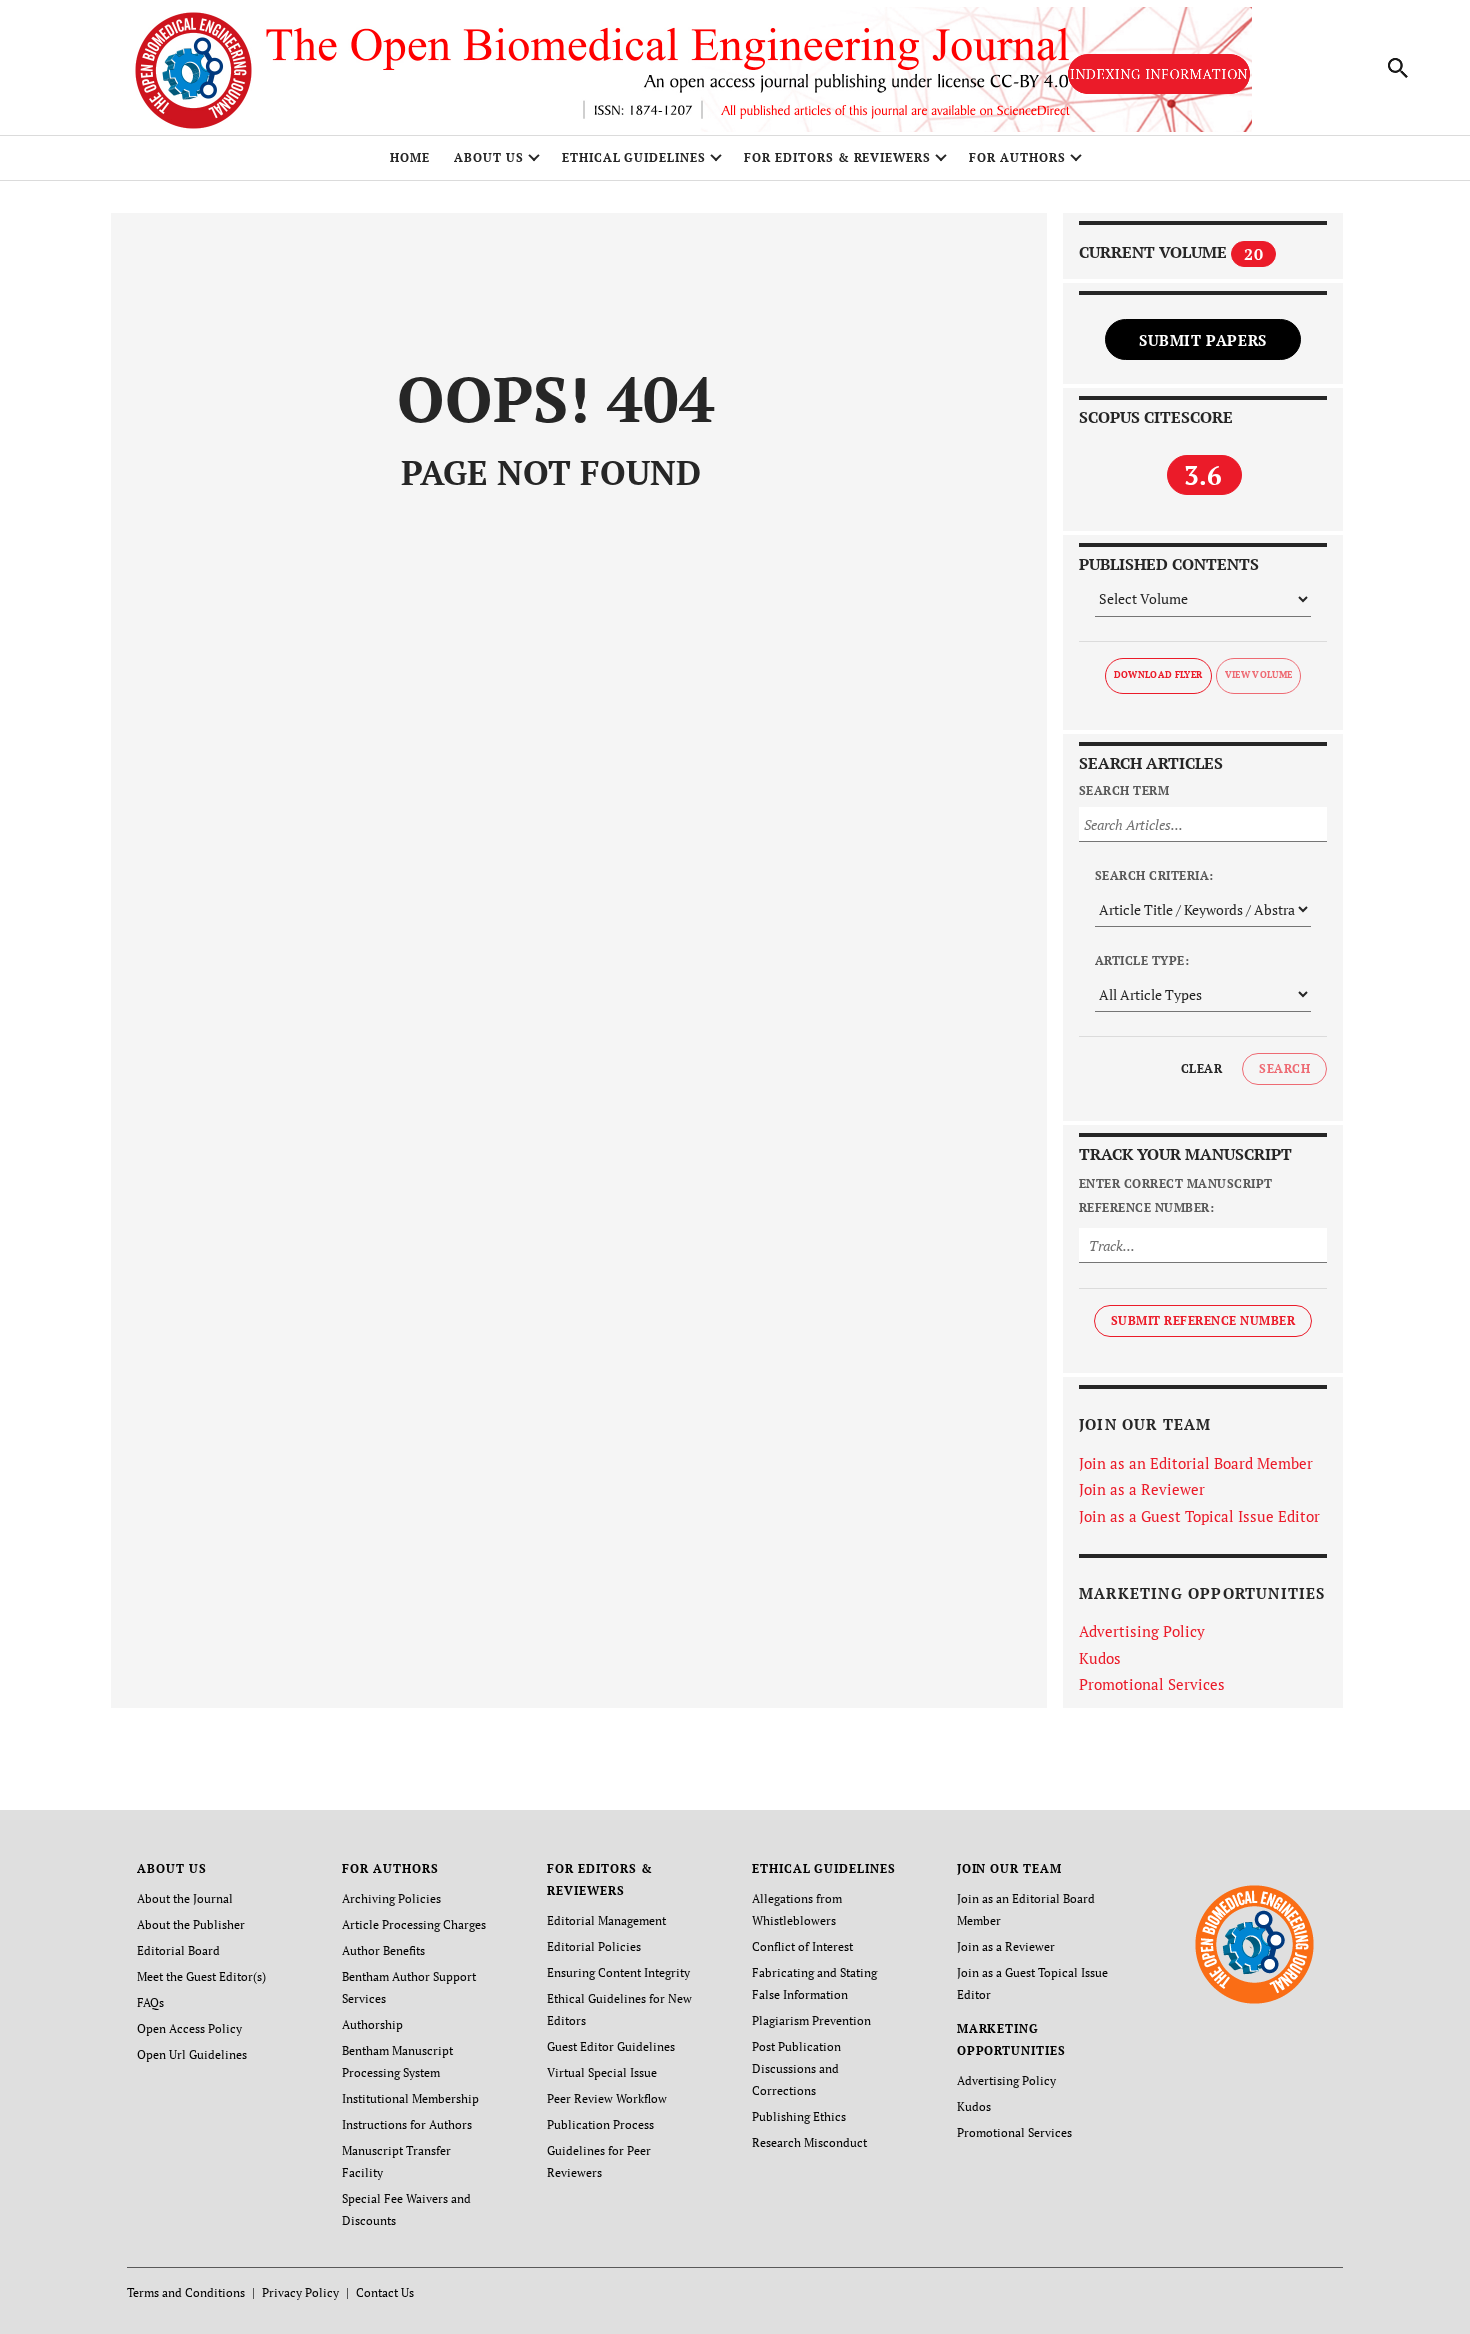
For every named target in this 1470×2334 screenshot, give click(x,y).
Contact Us (385, 2292)
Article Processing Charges (414, 1924)
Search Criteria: (1154, 875)
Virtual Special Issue (602, 2072)
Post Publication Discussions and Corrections (796, 2068)
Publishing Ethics (799, 2116)
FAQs (150, 2002)
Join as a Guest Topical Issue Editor (1199, 1516)
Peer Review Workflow (607, 2098)
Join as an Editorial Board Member (1196, 1463)
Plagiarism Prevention (811, 2020)
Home (410, 157)
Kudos (1100, 1658)
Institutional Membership (410, 2098)
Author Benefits (383, 1950)
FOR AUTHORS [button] (1017, 157)
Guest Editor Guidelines (611, 2046)
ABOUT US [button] (489, 157)
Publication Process (600, 2124)
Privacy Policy (300, 2292)
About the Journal (185, 1898)
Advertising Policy (1142, 1631)
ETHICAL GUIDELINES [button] (634, 157)
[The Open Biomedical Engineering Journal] (1254, 1942)
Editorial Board (178, 1950)
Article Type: (1142, 960)
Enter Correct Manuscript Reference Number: (1176, 1195)
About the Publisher (191, 1924)
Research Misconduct (809, 2142)
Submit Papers (1203, 340)
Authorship (372, 2024)
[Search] (1398, 68)
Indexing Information (1159, 73)
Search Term (1124, 790)
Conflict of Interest (802, 1946)
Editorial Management (606, 1920)
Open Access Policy (189, 2028)
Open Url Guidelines (192, 2054)
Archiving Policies (391, 1898)
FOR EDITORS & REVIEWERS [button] (837, 157)
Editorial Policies (594, 1946)
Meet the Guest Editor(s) (201, 1976)
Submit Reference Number (1203, 1320)
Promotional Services (1152, 1684)
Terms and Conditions (186, 2292)
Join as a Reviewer (1142, 1489)
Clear (1201, 1068)
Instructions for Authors (407, 2124)
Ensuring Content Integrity (618, 1972)
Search (1284, 1068)
